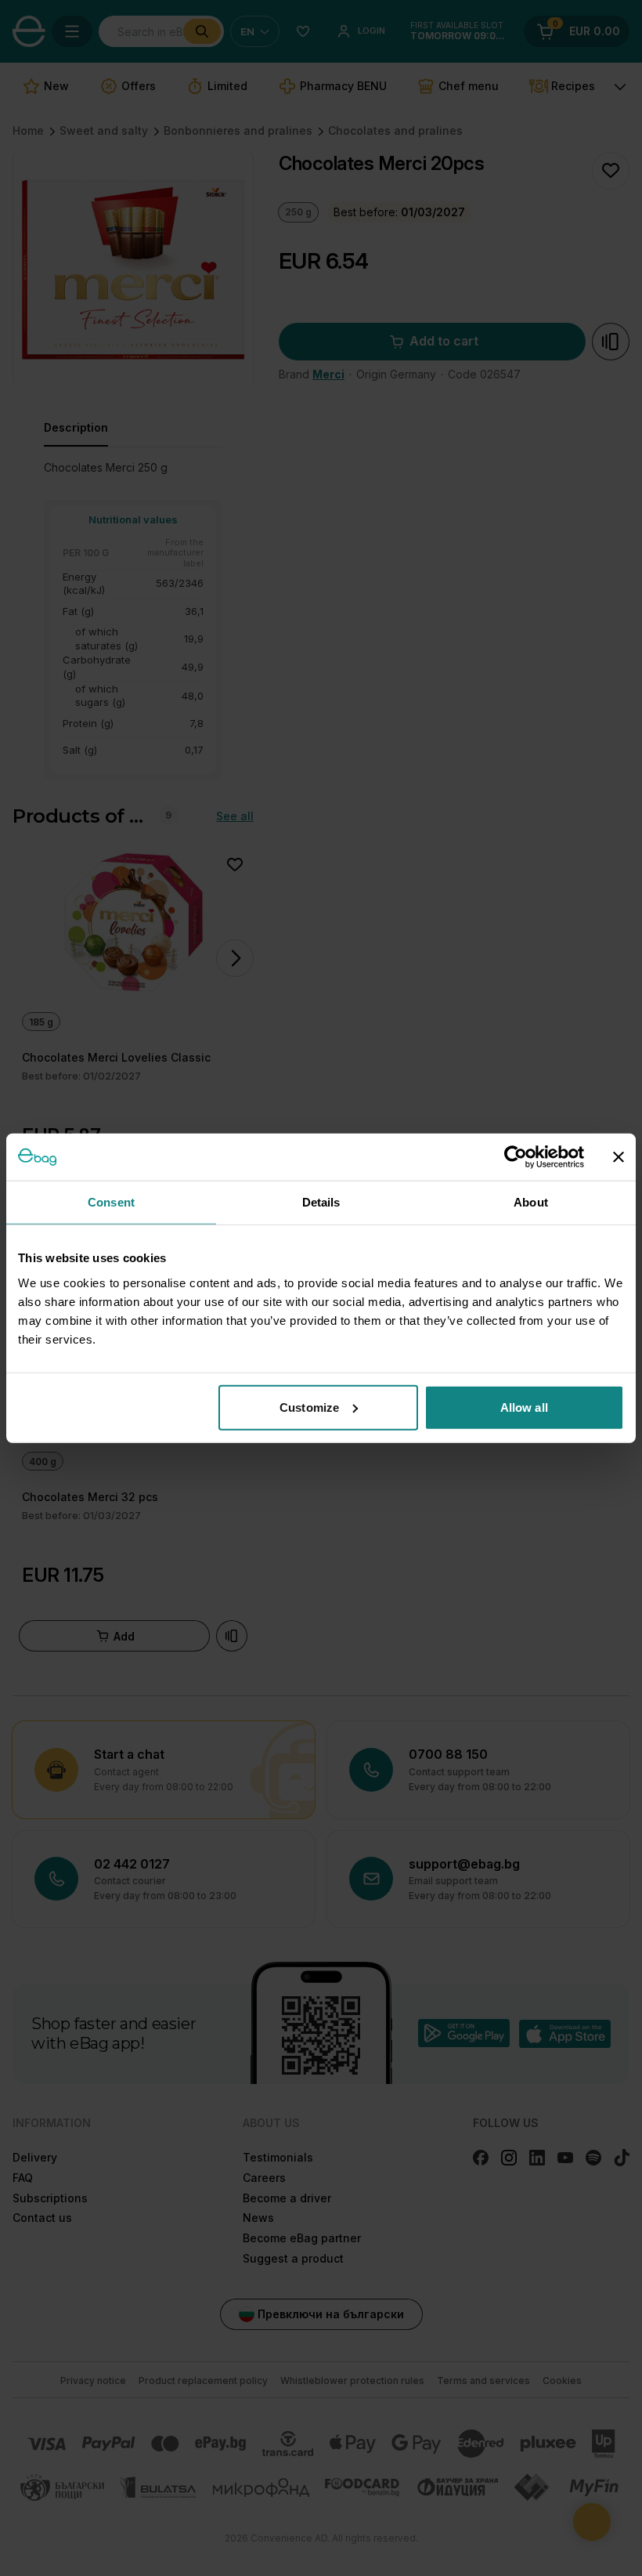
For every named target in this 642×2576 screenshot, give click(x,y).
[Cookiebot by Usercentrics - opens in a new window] (516, 1157)
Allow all (524, 1407)
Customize (309, 1407)
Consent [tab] (111, 1202)
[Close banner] (619, 1157)
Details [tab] (321, 1202)
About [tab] (531, 1202)
